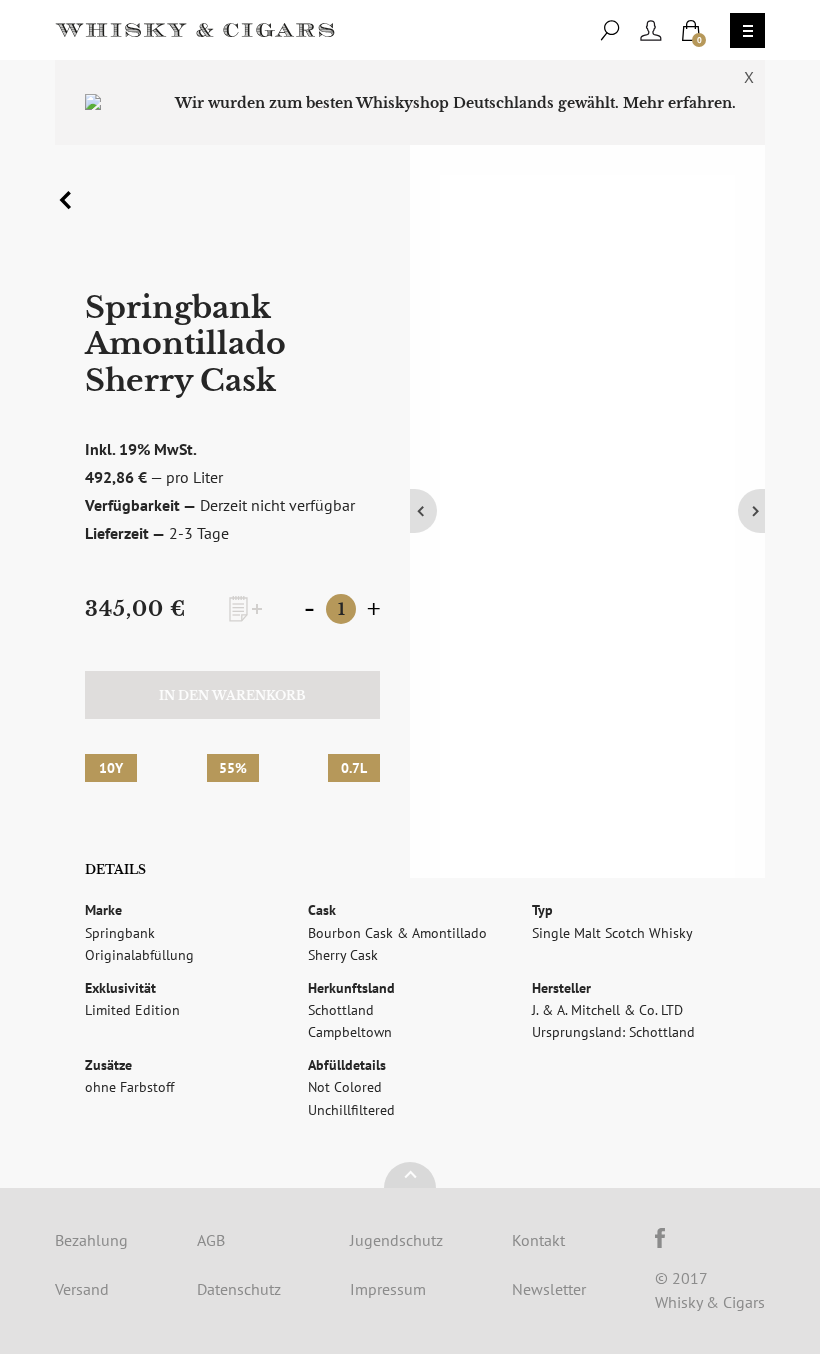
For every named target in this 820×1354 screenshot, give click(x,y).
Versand (82, 1289)
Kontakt (538, 1240)
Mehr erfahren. (679, 103)
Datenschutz (239, 1289)
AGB (211, 1240)
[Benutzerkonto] (651, 30)
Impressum (388, 1289)
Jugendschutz (396, 1240)
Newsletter (549, 1289)
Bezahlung (91, 1240)
